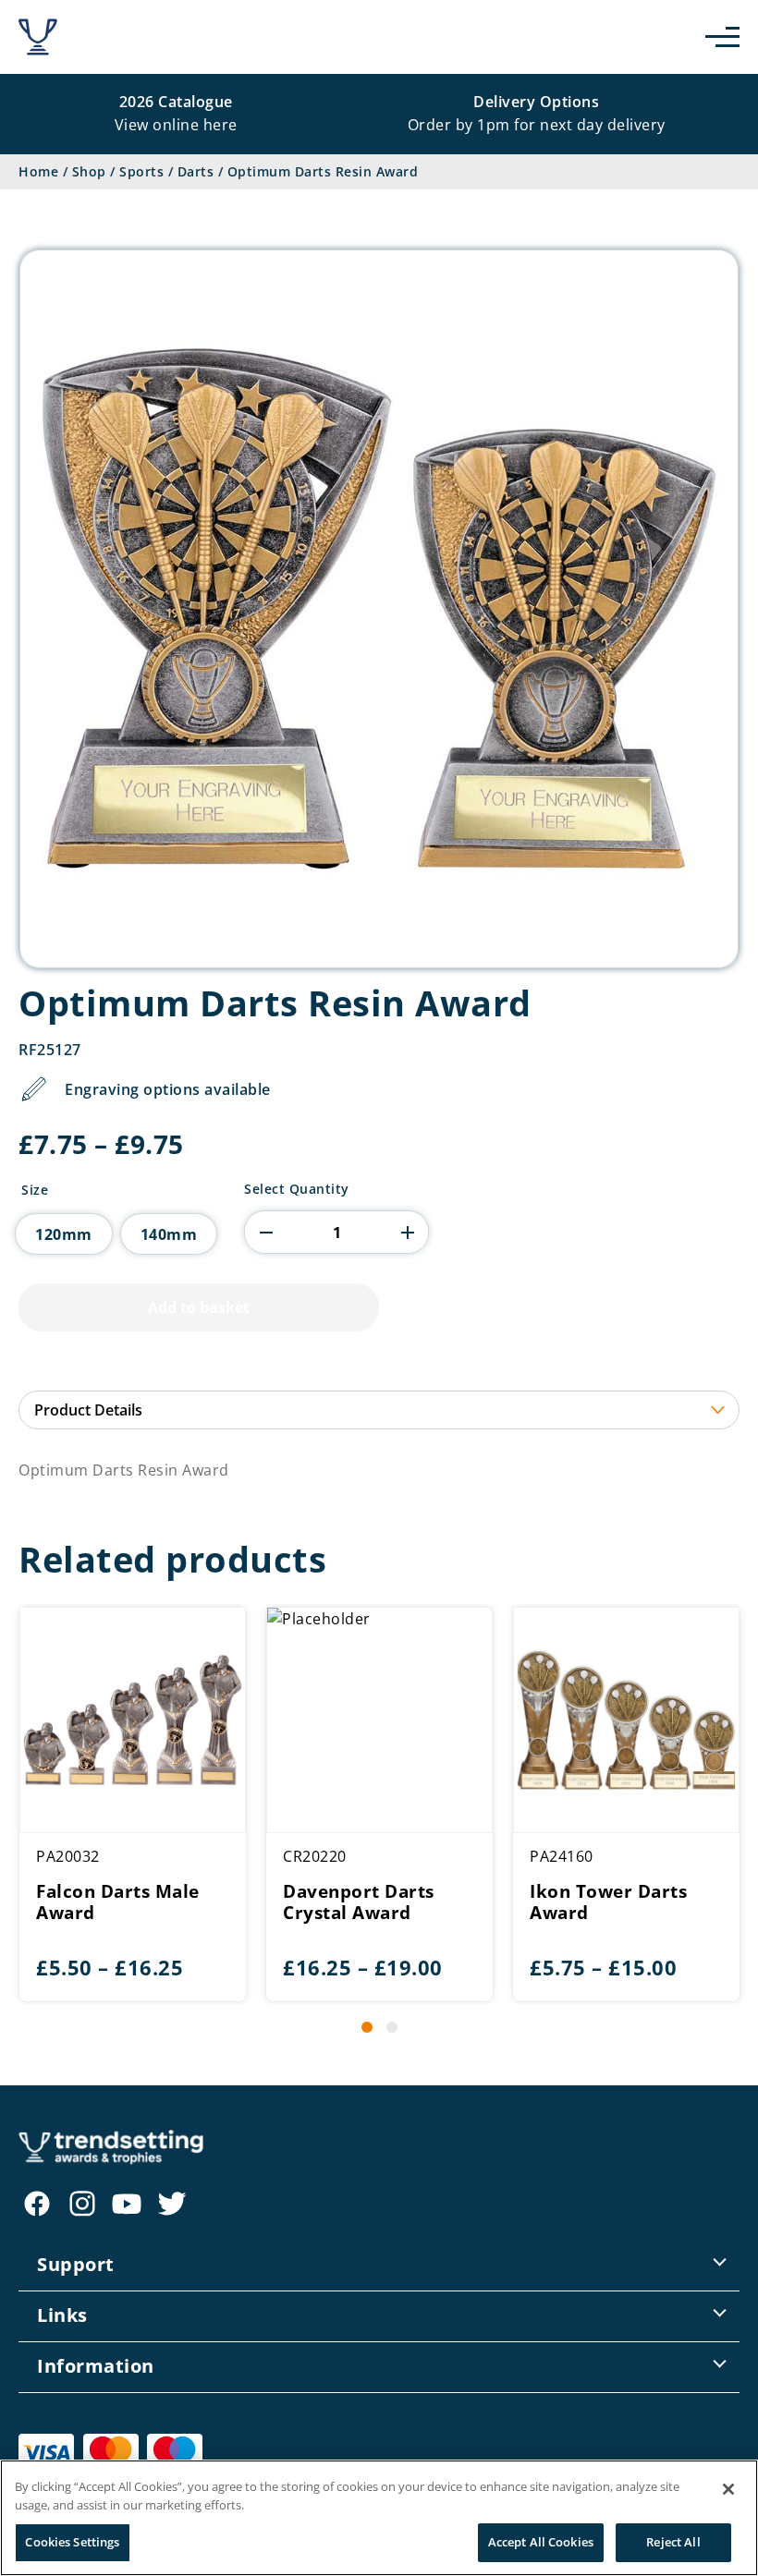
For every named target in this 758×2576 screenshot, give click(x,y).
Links (62, 2315)
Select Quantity (297, 1189)
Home (38, 171)
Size (35, 1190)
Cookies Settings (72, 2542)
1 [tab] (367, 2027)
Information (96, 2366)
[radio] (64, 1234)
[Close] (728, 2489)
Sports (141, 171)
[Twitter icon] (172, 2204)
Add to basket (199, 1307)
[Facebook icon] (37, 2204)
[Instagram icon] (82, 2204)
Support (76, 2264)
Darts (196, 171)
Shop (89, 171)
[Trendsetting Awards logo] (38, 37)
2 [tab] (392, 2027)
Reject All (673, 2542)
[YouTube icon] (127, 2204)
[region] (379, 2518)
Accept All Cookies (541, 2542)
